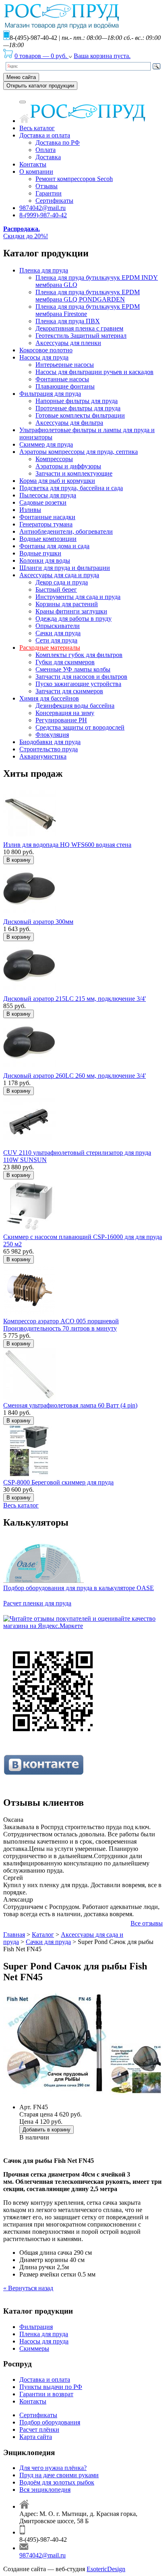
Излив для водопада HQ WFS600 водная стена (67, 845)
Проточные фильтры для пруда (78, 408)
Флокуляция (52, 735)
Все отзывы (147, 1923)
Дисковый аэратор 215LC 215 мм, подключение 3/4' (75, 999)
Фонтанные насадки (47, 517)
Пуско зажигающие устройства (78, 684)
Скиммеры (34, 2348)
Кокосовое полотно (46, 350)
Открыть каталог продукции (40, 86)
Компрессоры (54, 459)
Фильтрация (36, 2327)
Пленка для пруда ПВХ (68, 321)
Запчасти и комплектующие (74, 473)
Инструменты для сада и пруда (78, 597)
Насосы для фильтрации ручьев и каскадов (94, 372)
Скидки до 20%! (26, 232)
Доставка (48, 157)
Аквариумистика (43, 756)
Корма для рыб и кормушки (57, 481)
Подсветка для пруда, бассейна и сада (71, 488)
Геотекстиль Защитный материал (81, 336)
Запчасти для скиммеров (69, 691)
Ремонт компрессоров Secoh (74, 179)
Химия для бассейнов (49, 698)
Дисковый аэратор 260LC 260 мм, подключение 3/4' (75, 1076)
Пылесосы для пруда (48, 495)
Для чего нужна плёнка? (53, 2468)
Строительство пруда (49, 749)
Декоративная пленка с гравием (79, 328)
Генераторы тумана (46, 524)
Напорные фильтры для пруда (77, 401)
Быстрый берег (56, 589)
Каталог (43, 1935)
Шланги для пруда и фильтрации (65, 568)
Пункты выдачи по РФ (51, 2387)
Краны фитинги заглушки (71, 611)
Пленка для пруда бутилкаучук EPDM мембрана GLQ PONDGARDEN (88, 296)
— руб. (41, 56)
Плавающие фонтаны (65, 386)
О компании (36, 172)
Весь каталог (37, 128)
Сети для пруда (56, 640)
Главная (14, 1935)
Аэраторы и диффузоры (68, 466)
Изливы (30, 510)
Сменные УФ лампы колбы (73, 669)
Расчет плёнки (39, 2429)
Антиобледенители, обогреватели (66, 531)
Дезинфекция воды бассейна (75, 706)
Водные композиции (48, 539)
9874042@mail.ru (43, 208)
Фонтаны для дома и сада (54, 546)
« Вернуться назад (28, 2288)
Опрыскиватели (58, 626)
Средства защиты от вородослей (80, 727)
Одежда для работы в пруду (74, 619)
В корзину (19, 860)
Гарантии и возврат (46, 2394)
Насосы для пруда (44, 357)
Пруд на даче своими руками (59, 2475)
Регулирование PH (61, 720)
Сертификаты (54, 201)
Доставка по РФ (58, 142)
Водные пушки (40, 553)
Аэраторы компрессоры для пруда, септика (79, 452)
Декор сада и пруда (62, 582)
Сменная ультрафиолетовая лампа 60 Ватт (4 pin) (70, 1405)
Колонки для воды (45, 560)
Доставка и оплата (45, 135)
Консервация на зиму (65, 713)
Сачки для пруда (58, 633)
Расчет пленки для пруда (37, 1603)
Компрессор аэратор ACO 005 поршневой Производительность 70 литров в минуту (61, 1325)
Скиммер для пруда (46, 444)
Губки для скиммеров (65, 662)
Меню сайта (21, 77)
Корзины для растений (67, 604)
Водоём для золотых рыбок (57, 2482)
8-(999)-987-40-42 (43, 215)
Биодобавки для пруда (50, 742)
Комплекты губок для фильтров (79, 655)
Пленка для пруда (44, 270)
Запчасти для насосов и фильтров (81, 677)
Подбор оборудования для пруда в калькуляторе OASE (79, 1588)
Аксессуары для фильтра (69, 423)
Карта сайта (36, 2437)
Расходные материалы (50, 648)
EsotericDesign (106, 2569)
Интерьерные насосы (65, 365)
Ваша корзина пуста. (102, 56)
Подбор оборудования (50, 2422)
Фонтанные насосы (62, 379)
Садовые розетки (43, 502)
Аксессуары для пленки (68, 343)
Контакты (33, 164)
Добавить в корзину (47, 2130)
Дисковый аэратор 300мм (38, 922)
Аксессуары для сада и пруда (59, 575)
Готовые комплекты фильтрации (80, 415)
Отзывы (47, 186)
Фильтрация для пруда (50, 394)
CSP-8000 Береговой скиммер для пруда (58, 1482)
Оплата (46, 150)
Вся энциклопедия (45, 2490)
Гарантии (49, 193)
